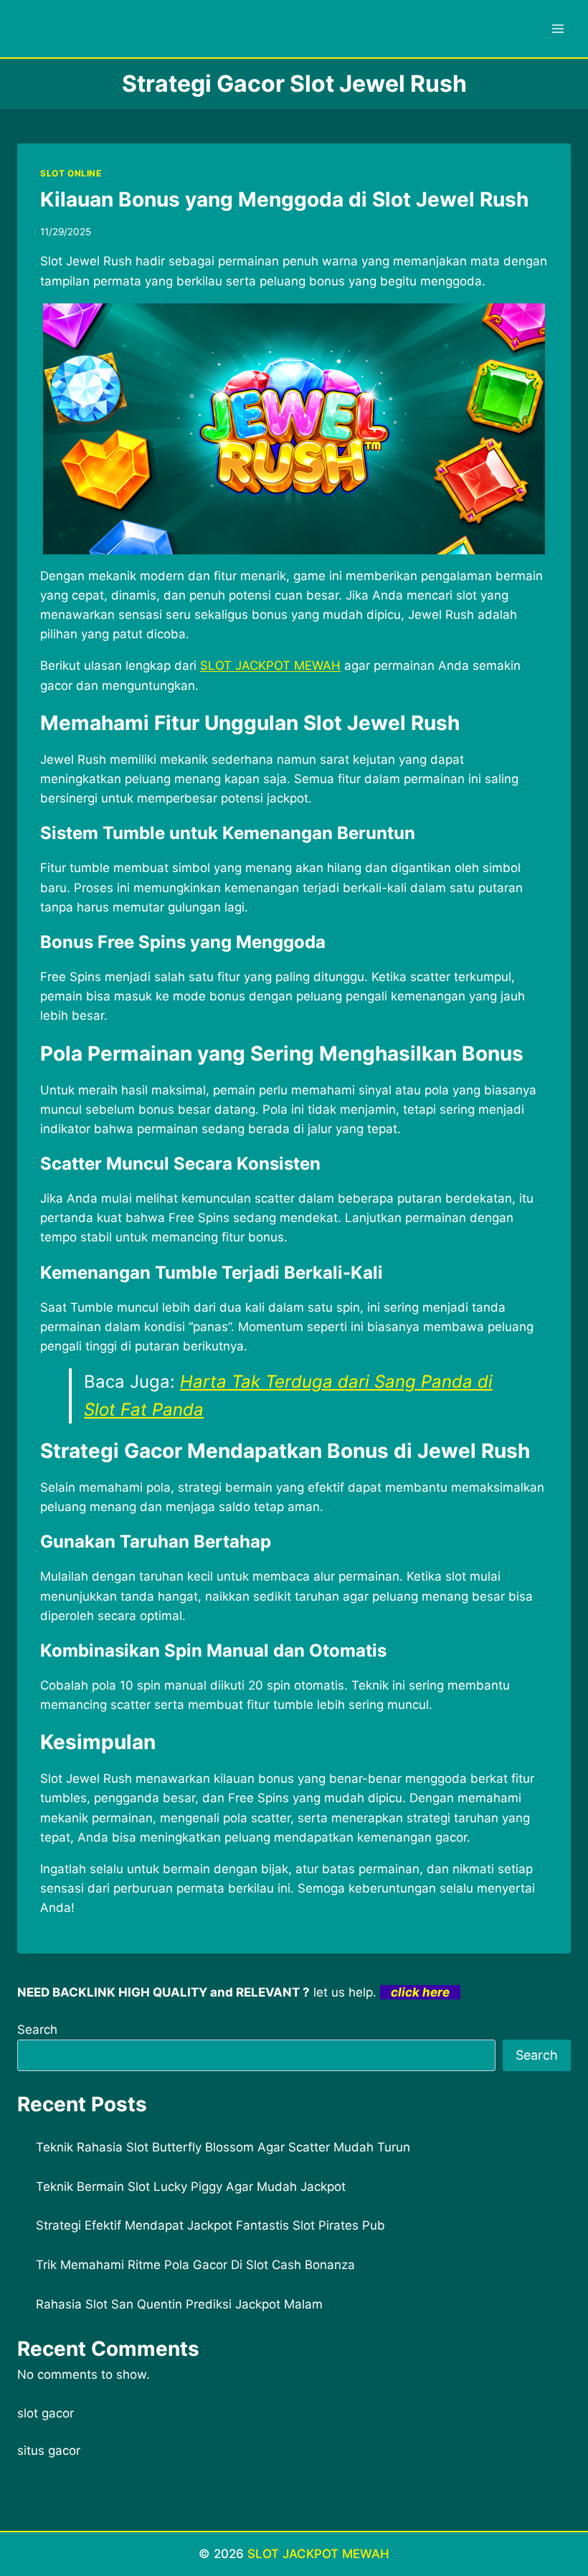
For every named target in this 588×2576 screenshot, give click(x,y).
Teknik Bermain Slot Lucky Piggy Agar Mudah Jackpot (191, 2187)
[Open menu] (558, 28)
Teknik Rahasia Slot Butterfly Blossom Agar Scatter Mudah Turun (223, 2147)
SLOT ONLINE (71, 173)
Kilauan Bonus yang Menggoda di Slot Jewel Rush (284, 199)
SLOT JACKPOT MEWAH (318, 2554)
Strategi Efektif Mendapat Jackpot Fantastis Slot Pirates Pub (210, 2225)
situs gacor (49, 2450)
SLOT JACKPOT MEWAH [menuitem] (270, 666)
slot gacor (46, 2413)
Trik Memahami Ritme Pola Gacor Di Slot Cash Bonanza (195, 2265)
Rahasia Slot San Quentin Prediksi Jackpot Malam (179, 2304)
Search (37, 2030)
